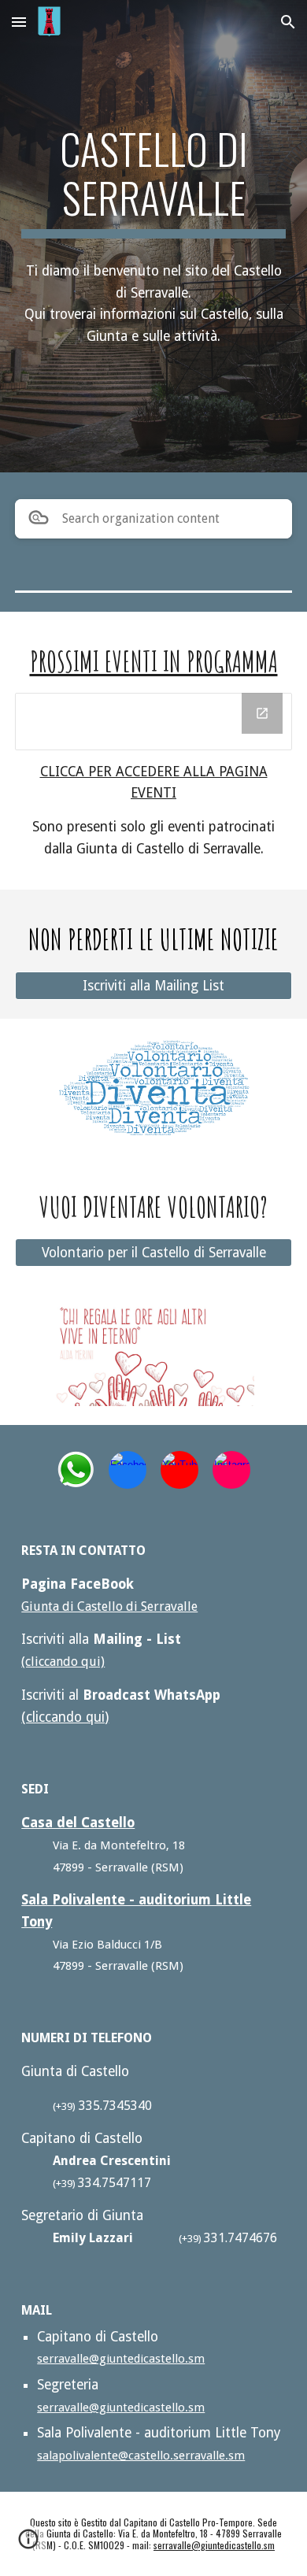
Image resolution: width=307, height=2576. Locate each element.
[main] (153, 181)
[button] (19, 22)
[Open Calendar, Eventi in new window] (262, 713)
